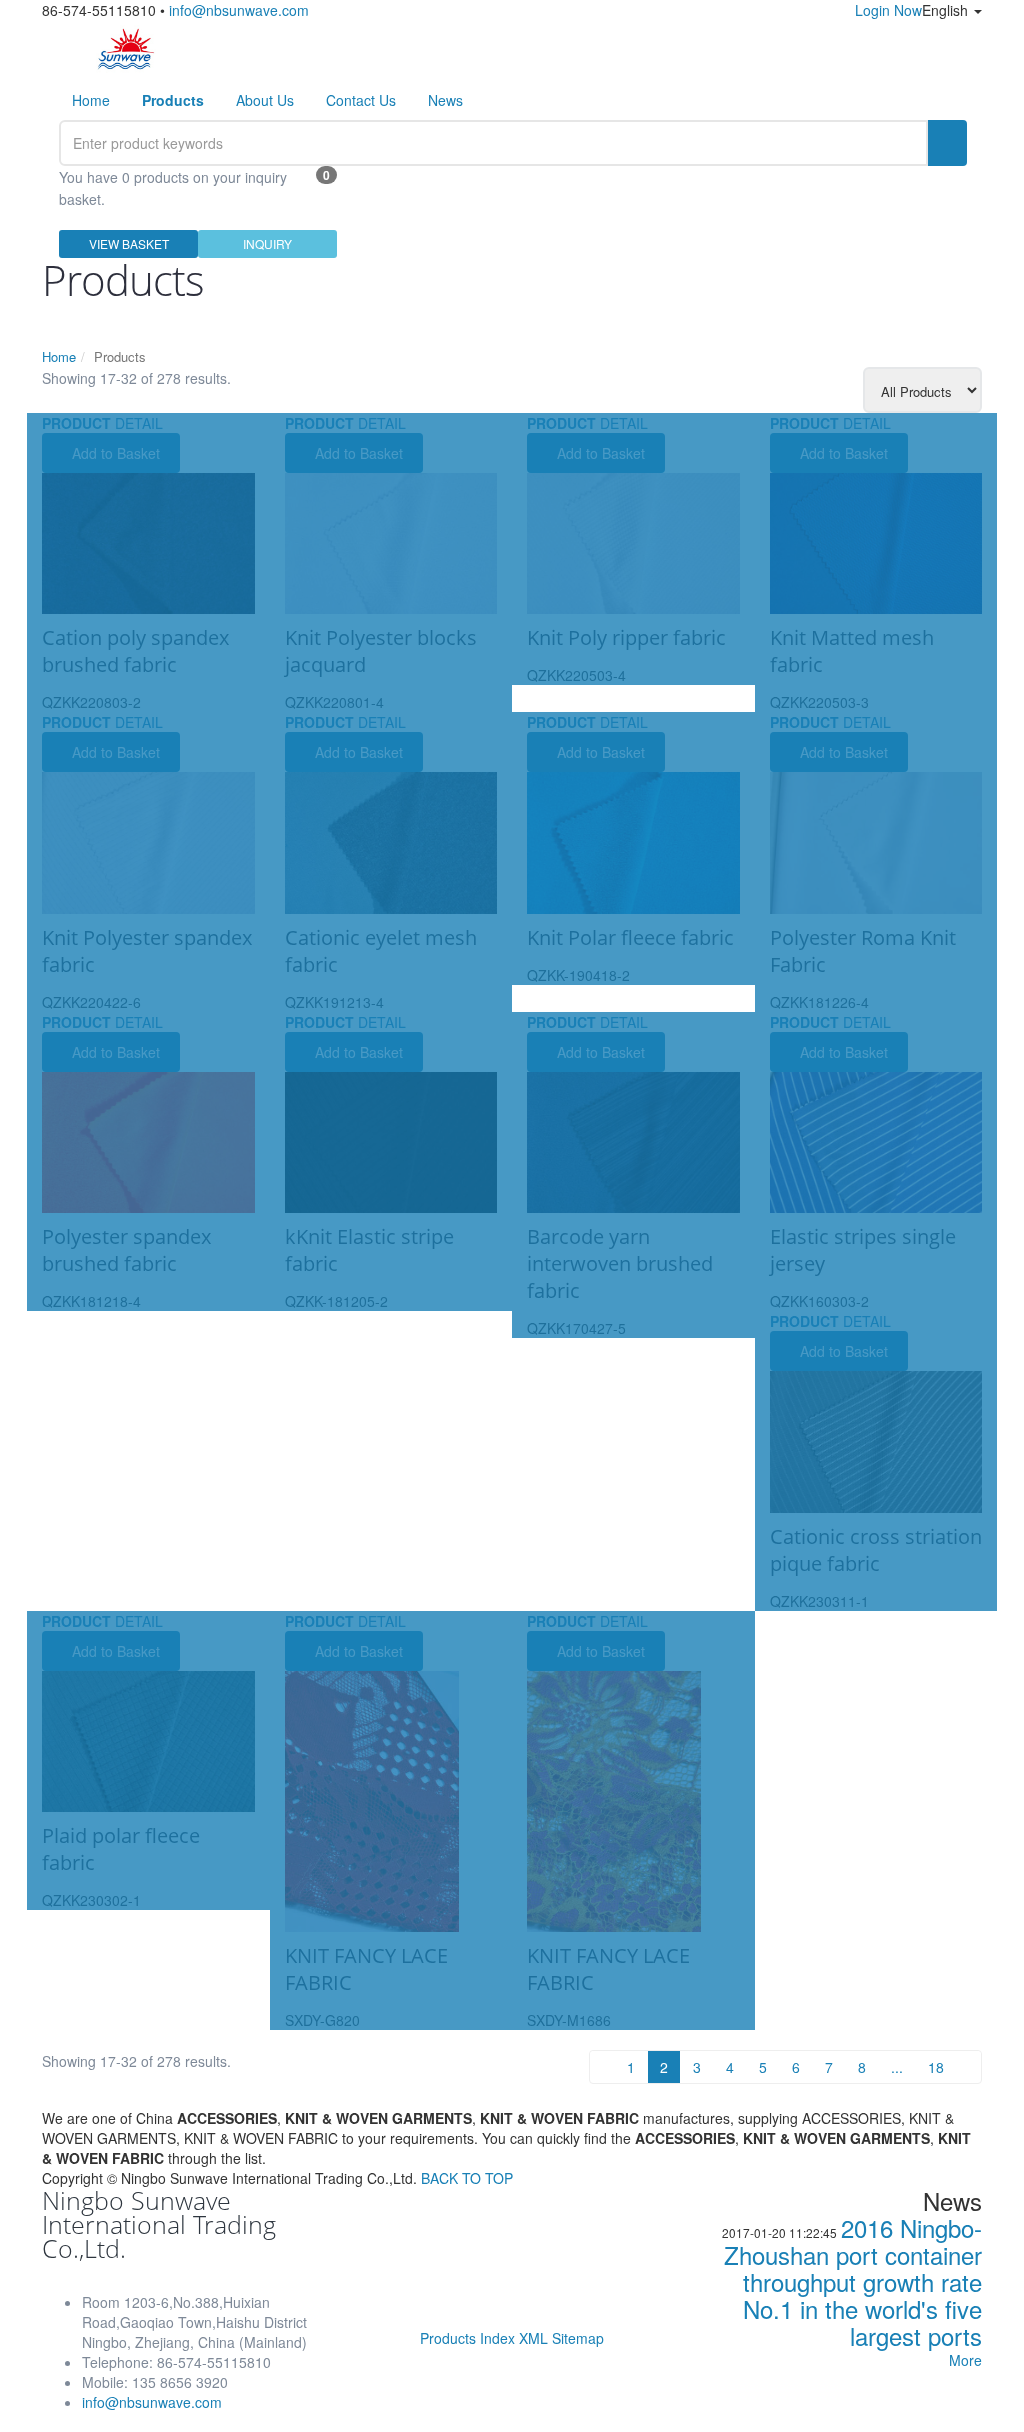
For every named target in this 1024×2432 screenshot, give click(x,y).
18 (936, 2067)
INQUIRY (267, 243)
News (445, 100)
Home (91, 100)
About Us (265, 100)
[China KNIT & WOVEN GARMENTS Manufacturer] (126, 48)
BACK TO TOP (467, 2178)
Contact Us (361, 100)
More (965, 2360)
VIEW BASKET (129, 243)
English (947, 10)
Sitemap (578, 2338)
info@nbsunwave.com (239, 10)
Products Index (467, 2338)
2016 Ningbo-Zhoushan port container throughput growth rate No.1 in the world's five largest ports (853, 2281)
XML (533, 2338)
